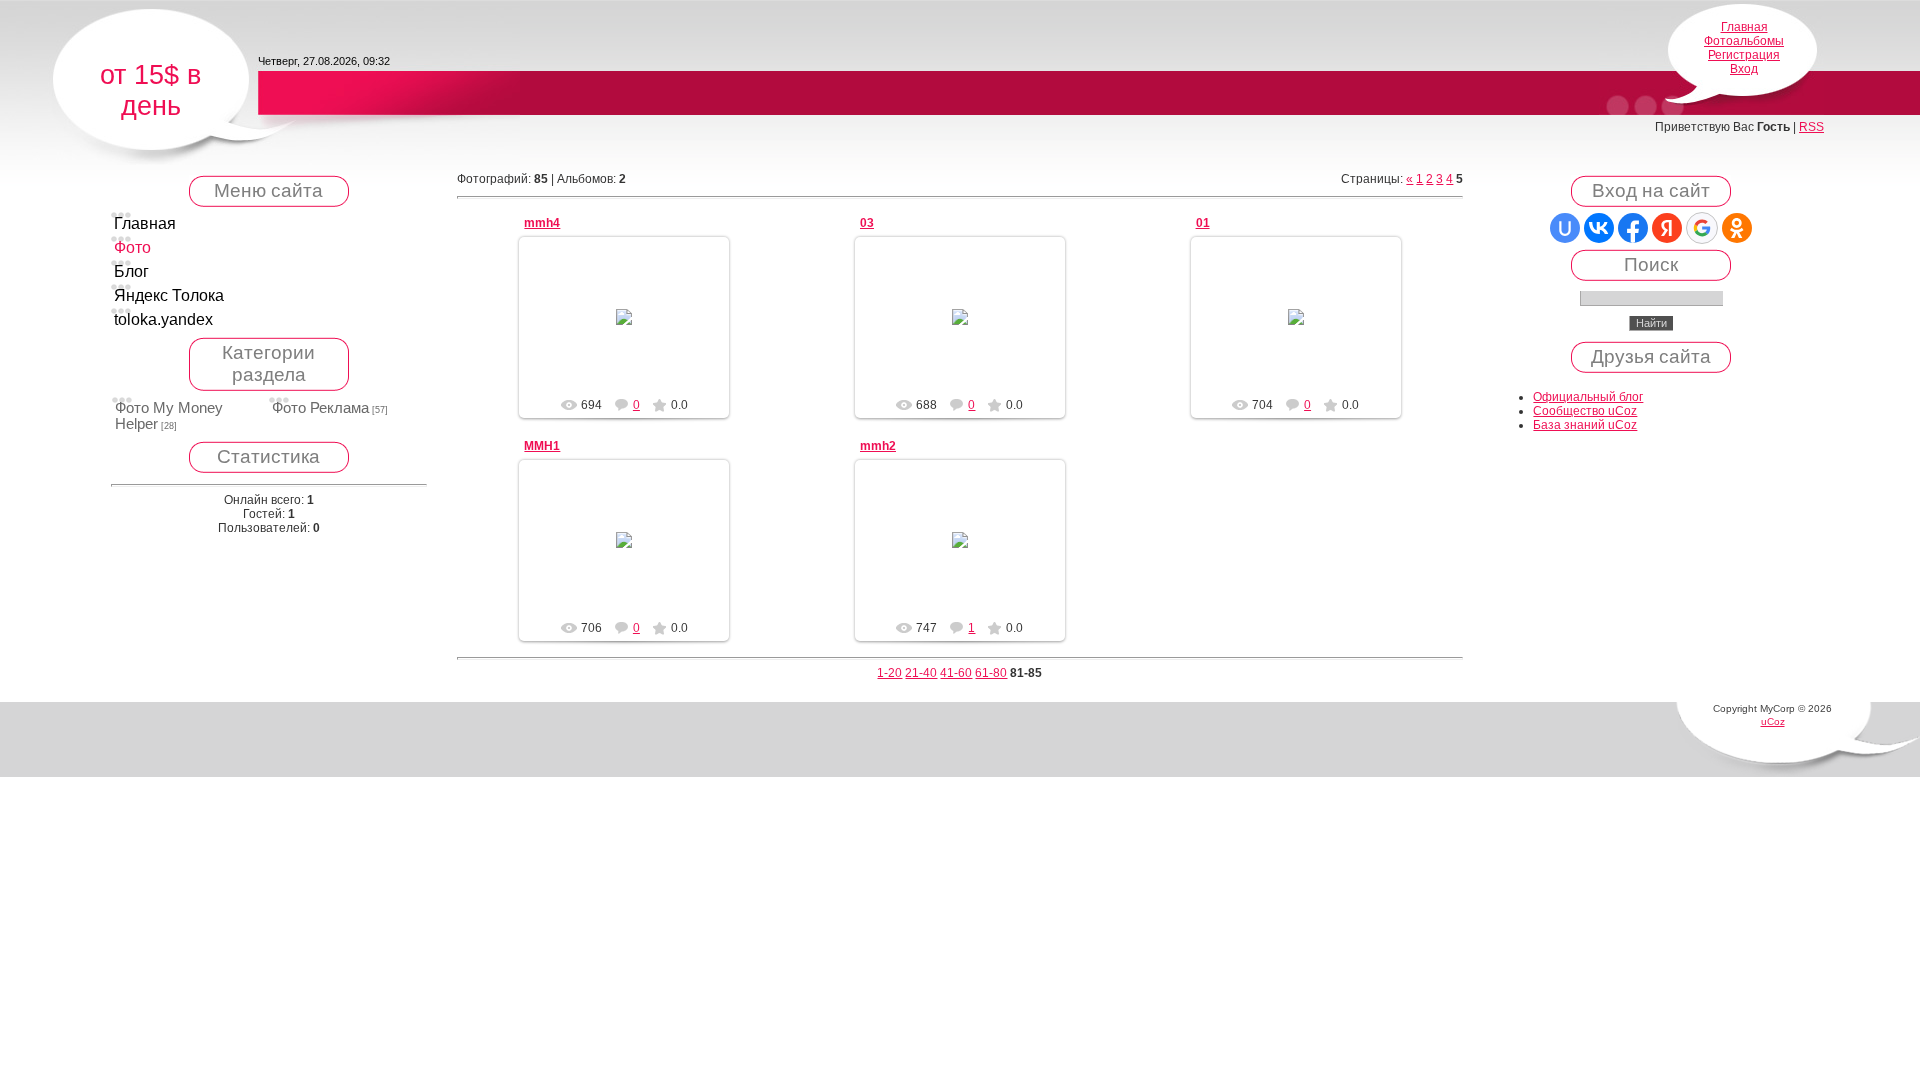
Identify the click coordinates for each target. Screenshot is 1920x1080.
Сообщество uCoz (1585, 411)
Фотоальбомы (1744, 41)
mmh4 (542, 223)
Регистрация (1744, 55)
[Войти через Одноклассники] (1737, 228)
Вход (1744, 69)
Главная (1744, 27)
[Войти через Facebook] (1633, 228)
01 (1203, 223)
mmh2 (878, 446)
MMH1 (542, 446)
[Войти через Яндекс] (1667, 228)
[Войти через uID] (1565, 228)
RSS (1811, 127)
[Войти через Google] (1702, 228)
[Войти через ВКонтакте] (1599, 228)
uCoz (1773, 721)
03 (867, 223)
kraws (633, 368)
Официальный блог (1588, 397)
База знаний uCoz (1585, 425)
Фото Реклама (320, 408)
